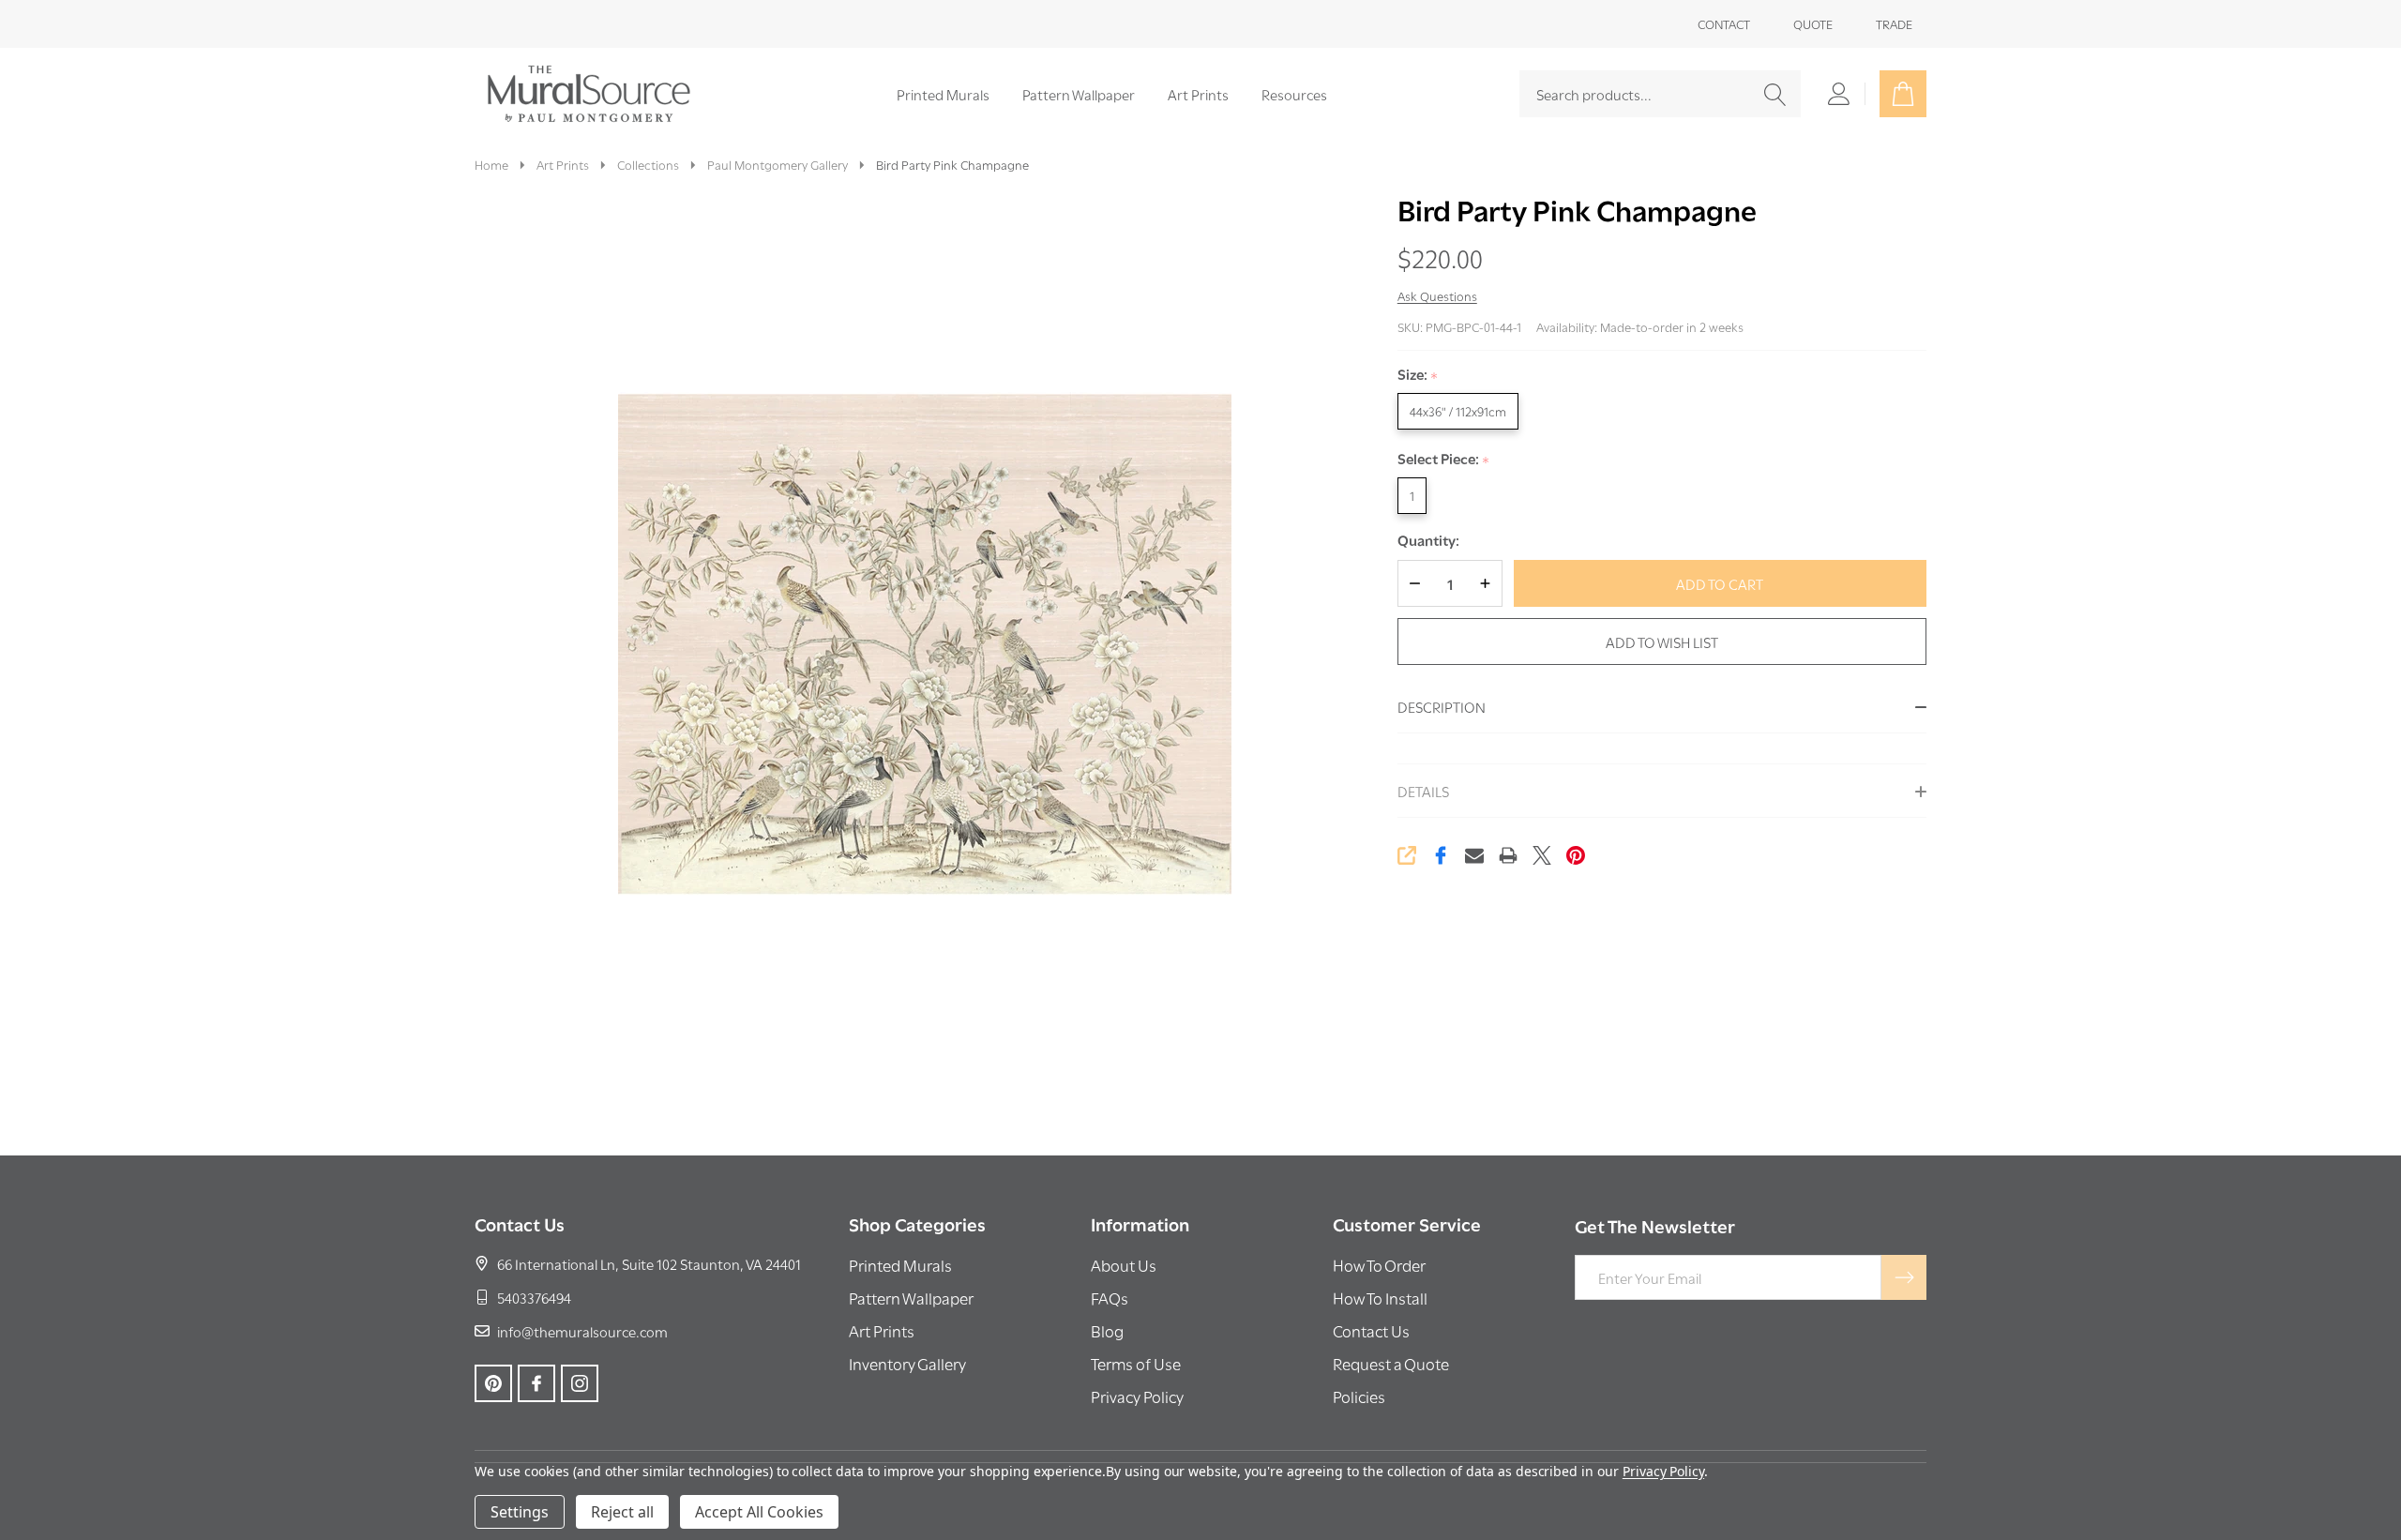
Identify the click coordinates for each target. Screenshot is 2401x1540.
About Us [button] (1124, 1265)
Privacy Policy (1663, 1471)
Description (1442, 706)
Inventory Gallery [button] (907, 1363)
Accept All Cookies (759, 1512)
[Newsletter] (1904, 1277)
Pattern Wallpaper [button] (911, 1298)
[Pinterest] (1576, 855)
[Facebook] (1441, 855)
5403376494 (534, 1297)
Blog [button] (1107, 1330)
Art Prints (1198, 94)
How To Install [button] (1380, 1298)
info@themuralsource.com (582, 1331)
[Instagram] (580, 1383)
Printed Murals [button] (900, 1265)
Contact (1724, 23)
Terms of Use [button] (1136, 1363)
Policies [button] (1359, 1396)
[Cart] (1903, 94)
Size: (1418, 375)
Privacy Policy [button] (1137, 1396)
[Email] (1474, 855)
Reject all (622, 1512)
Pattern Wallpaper (1079, 94)
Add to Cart (1720, 583)
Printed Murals (943, 94)
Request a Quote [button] (1391, 1363)
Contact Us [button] (1371, 1330)
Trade (1894, 23)
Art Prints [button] (882, 1330)
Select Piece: (1444, 459)
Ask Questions (1437, 295)
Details (1423, 791)
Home (491, 164)
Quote (1813, 23)
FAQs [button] (1110, 1298)
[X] (1542, 855)
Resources (1294, 94)
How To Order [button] (1379, 1265)
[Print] (1508, 855)
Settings (520, 1512)
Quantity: (1428, 540)
